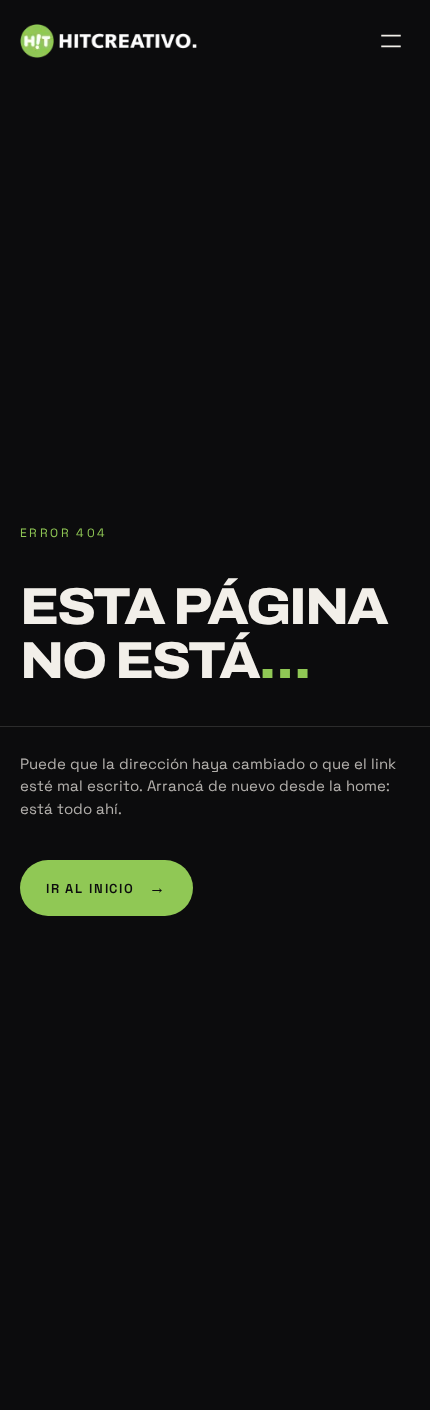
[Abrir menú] (391, 41)
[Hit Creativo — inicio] (108, 41)
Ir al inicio (106, 887)
